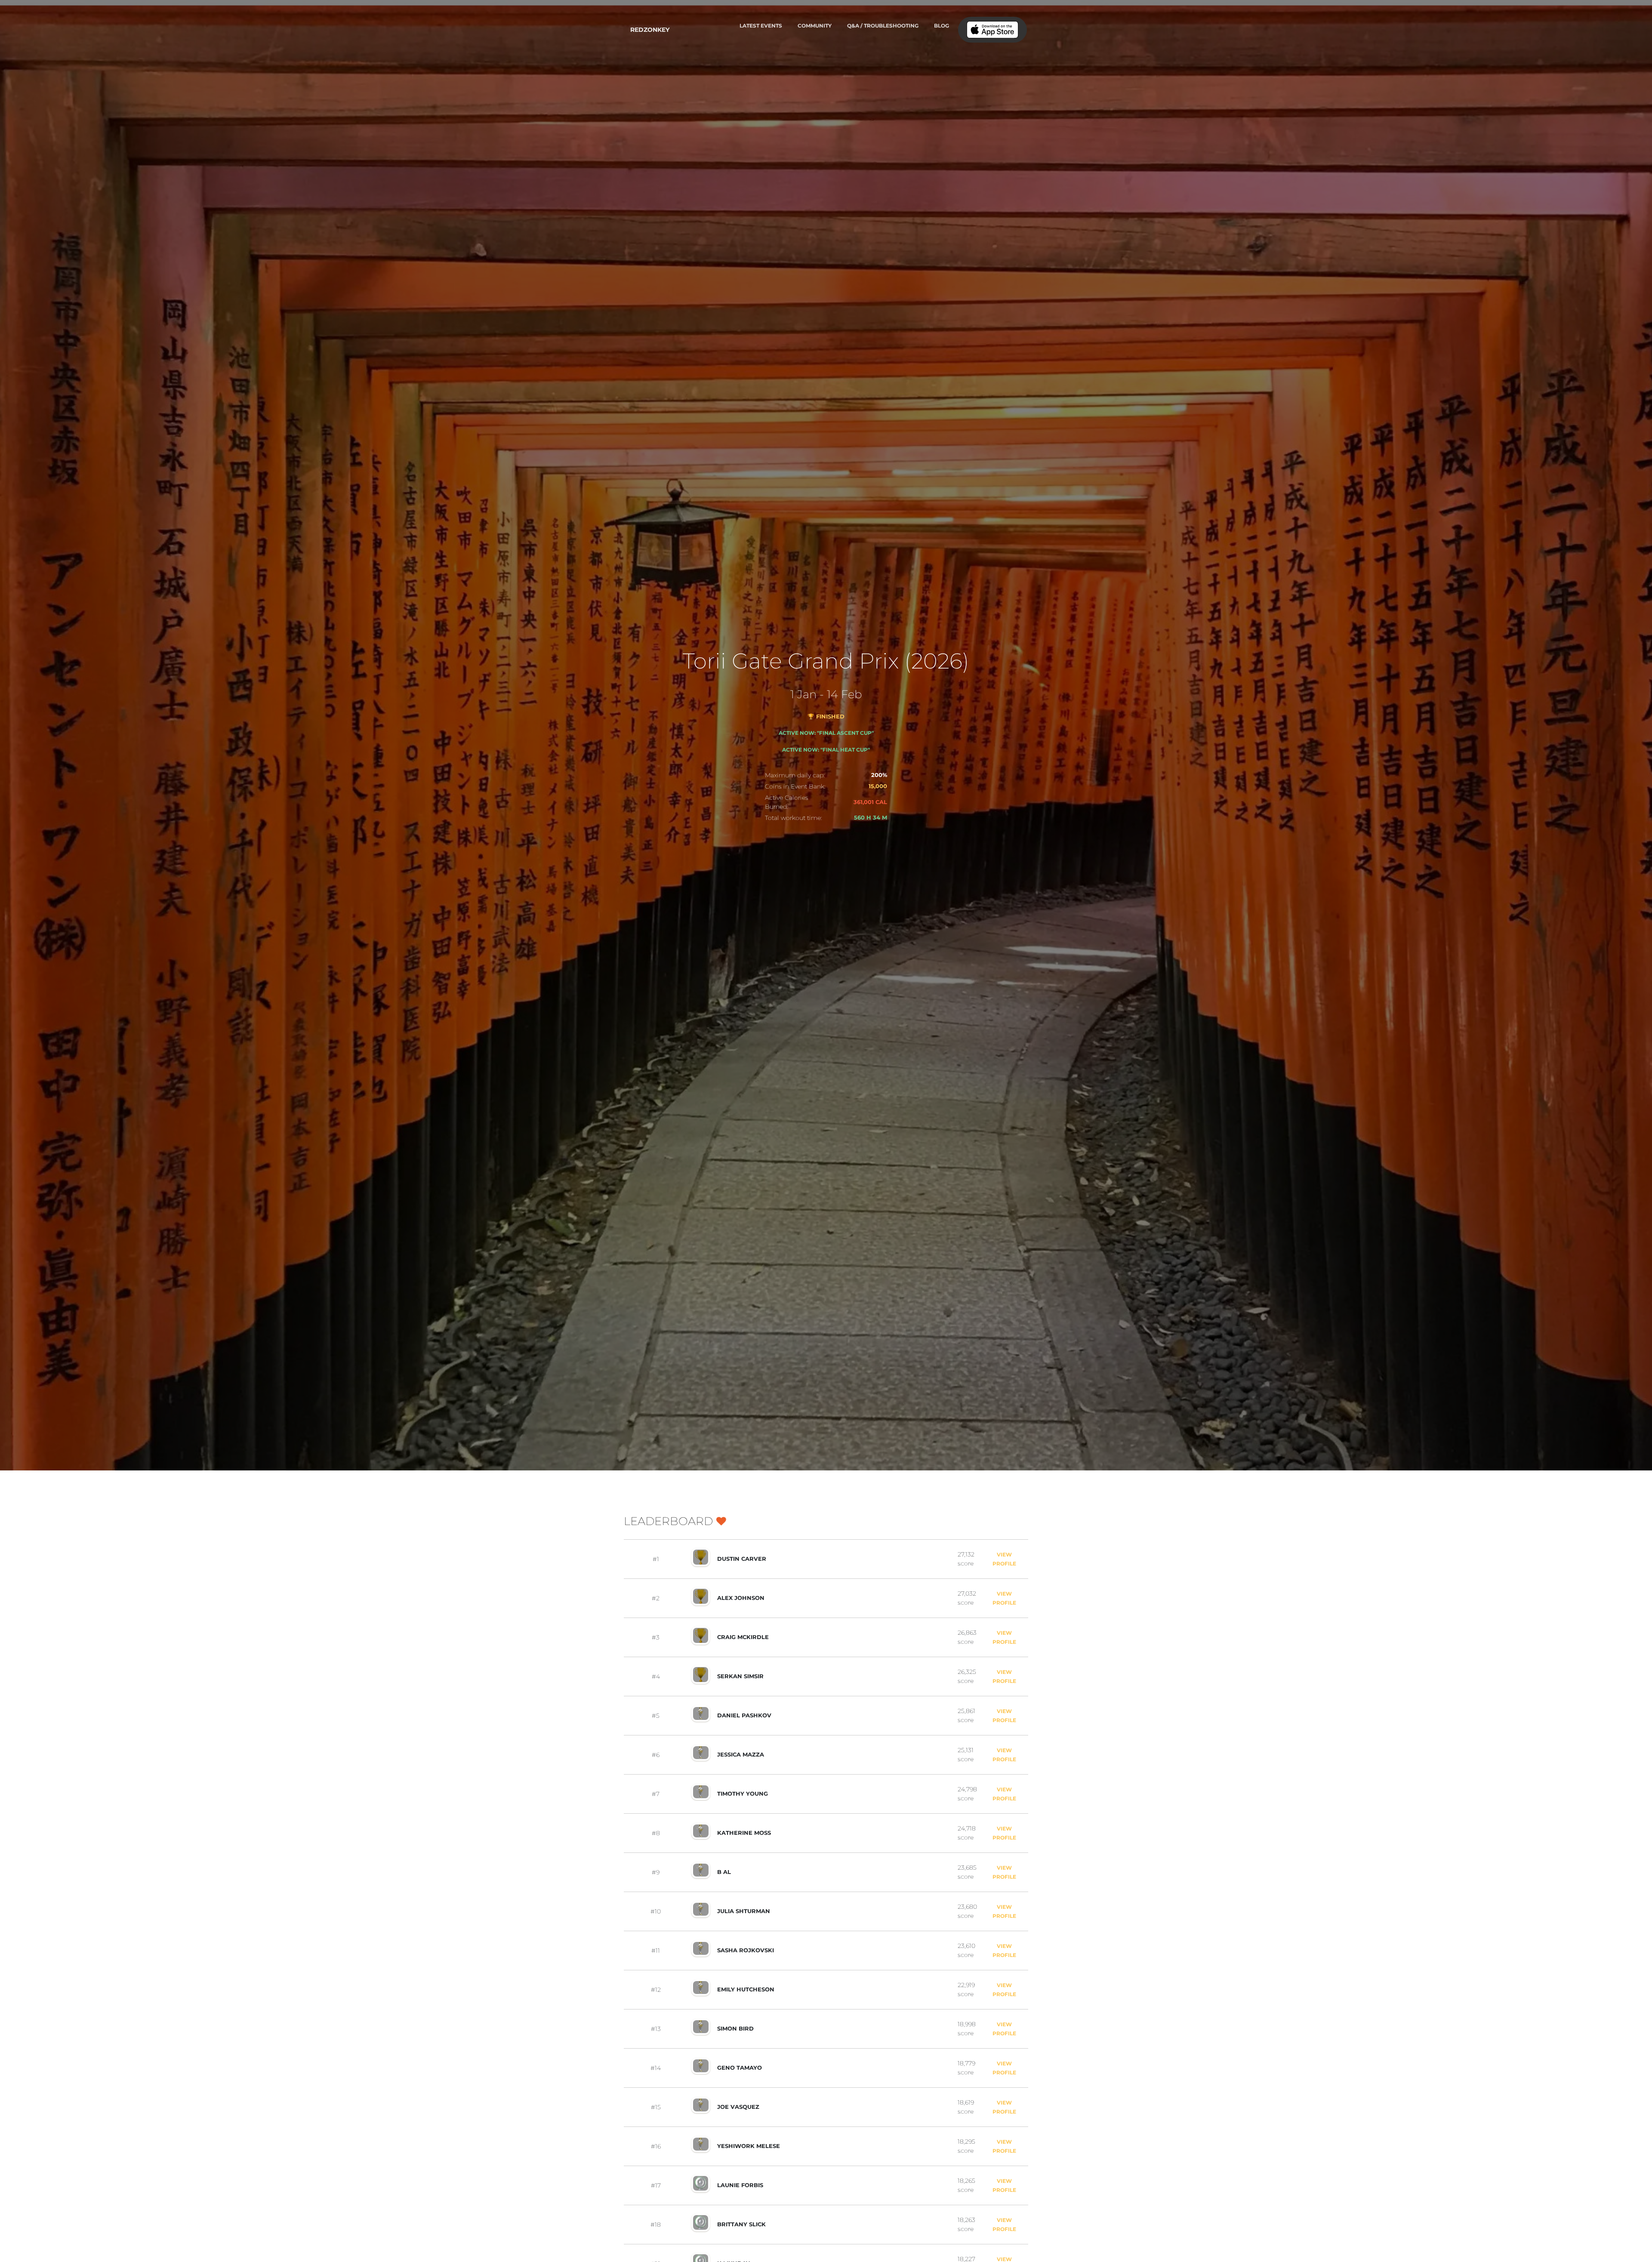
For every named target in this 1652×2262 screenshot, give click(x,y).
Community (815, 26)
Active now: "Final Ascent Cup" (826, 733)
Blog (942, 26)
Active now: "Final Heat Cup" (826, 750)
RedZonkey (650, 30)
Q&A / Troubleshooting (883, 26)
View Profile (1004, 1559)
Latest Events (761, 26)
